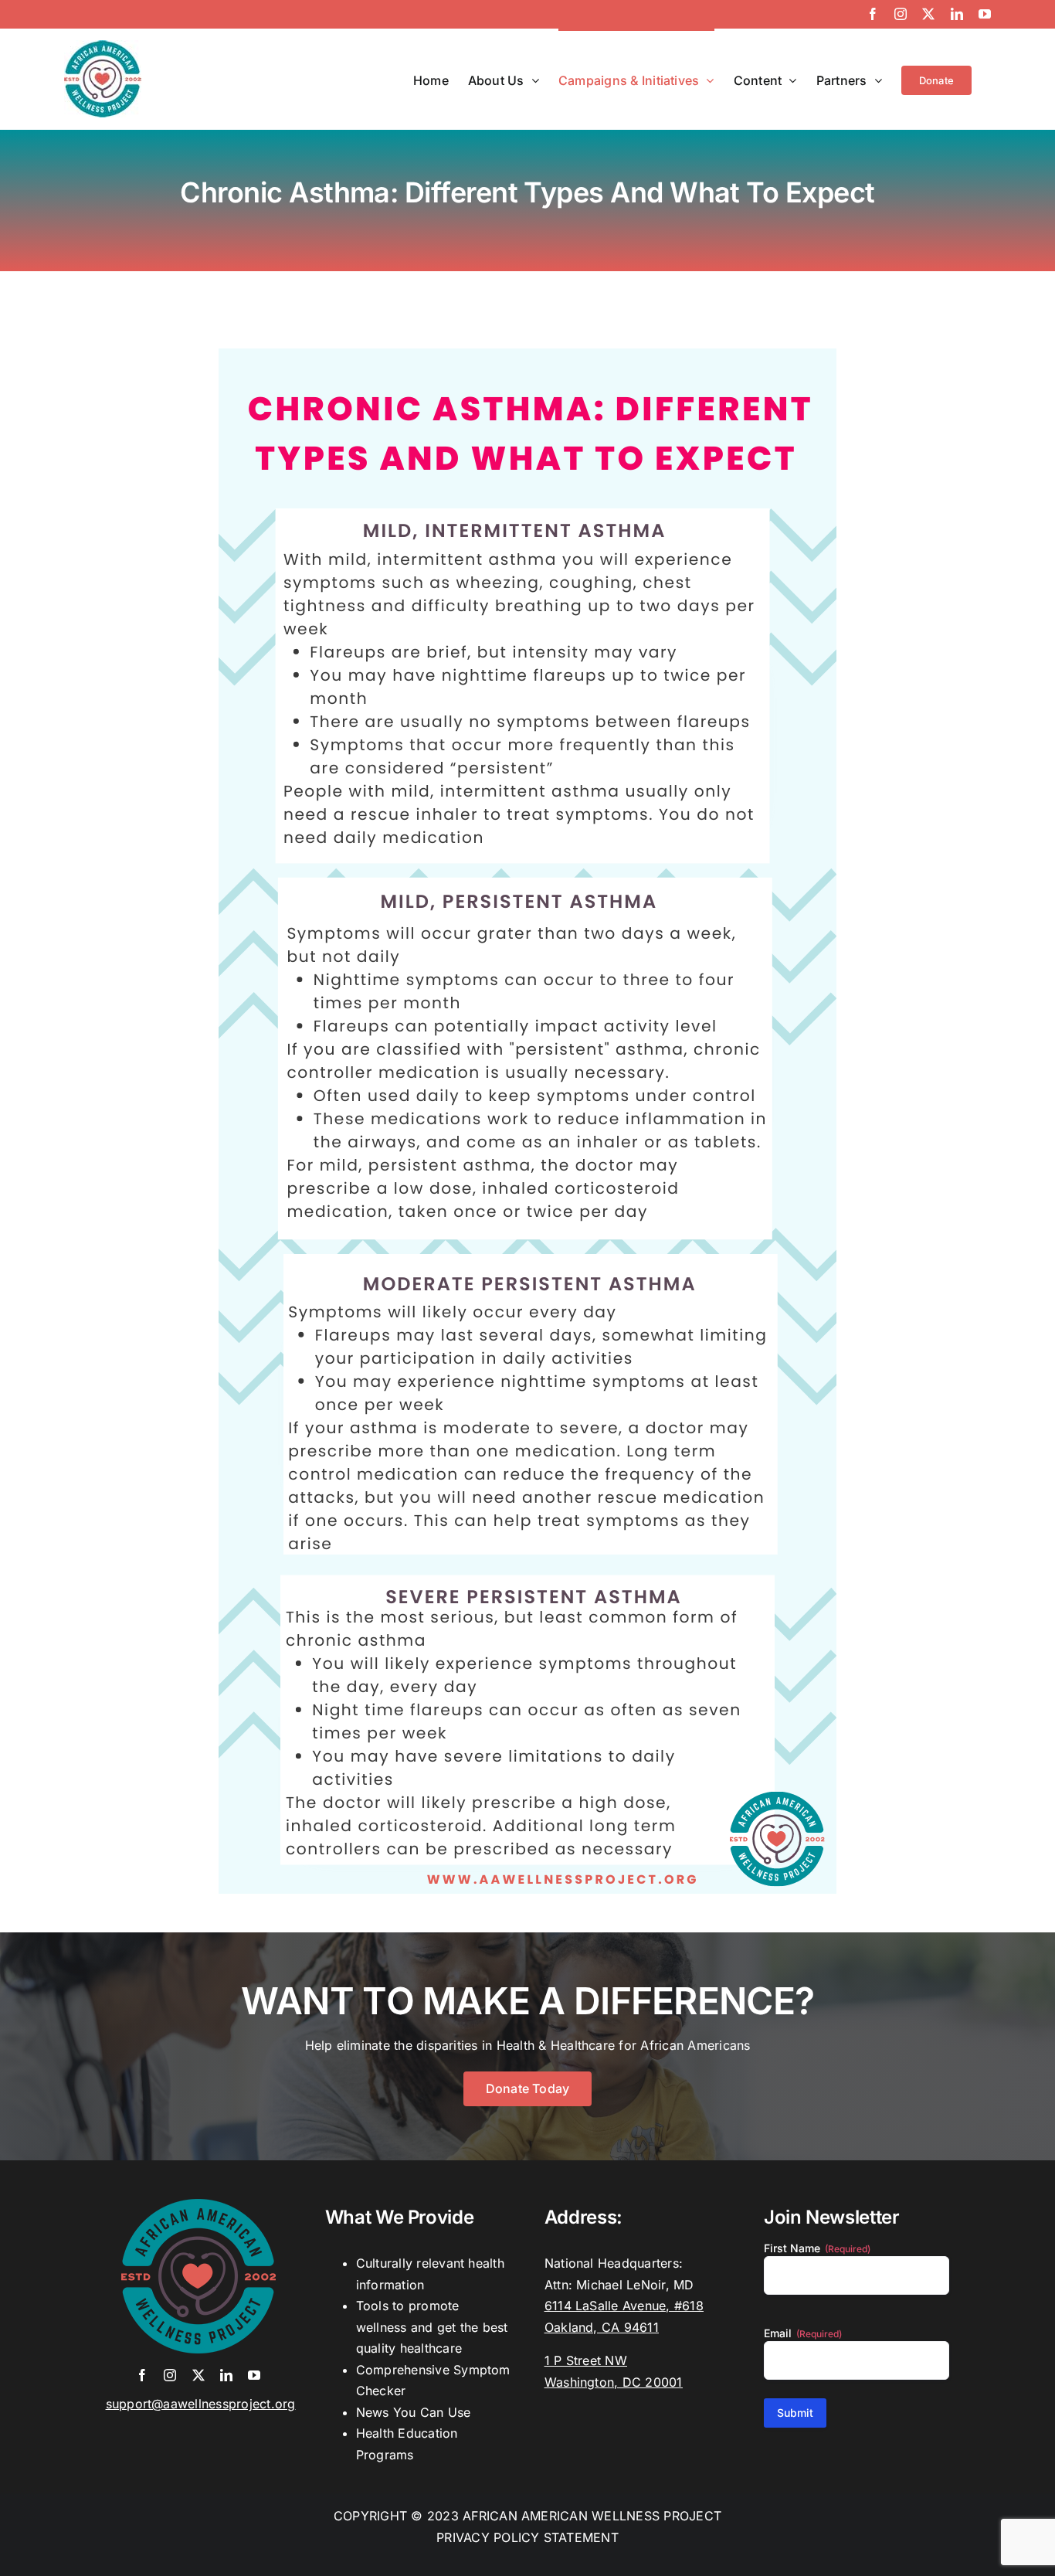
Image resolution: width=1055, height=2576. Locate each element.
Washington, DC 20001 (614, 2382)
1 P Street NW (586, 2360)
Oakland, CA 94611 (602, 2327)
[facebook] (142, 2375)
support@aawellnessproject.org (201, 2404)
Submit (795, 2413)
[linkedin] (226, 2375)
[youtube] (254, 2375)
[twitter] (198, 2375)
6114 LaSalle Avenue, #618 (624, 2306)
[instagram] (170, 2375)
